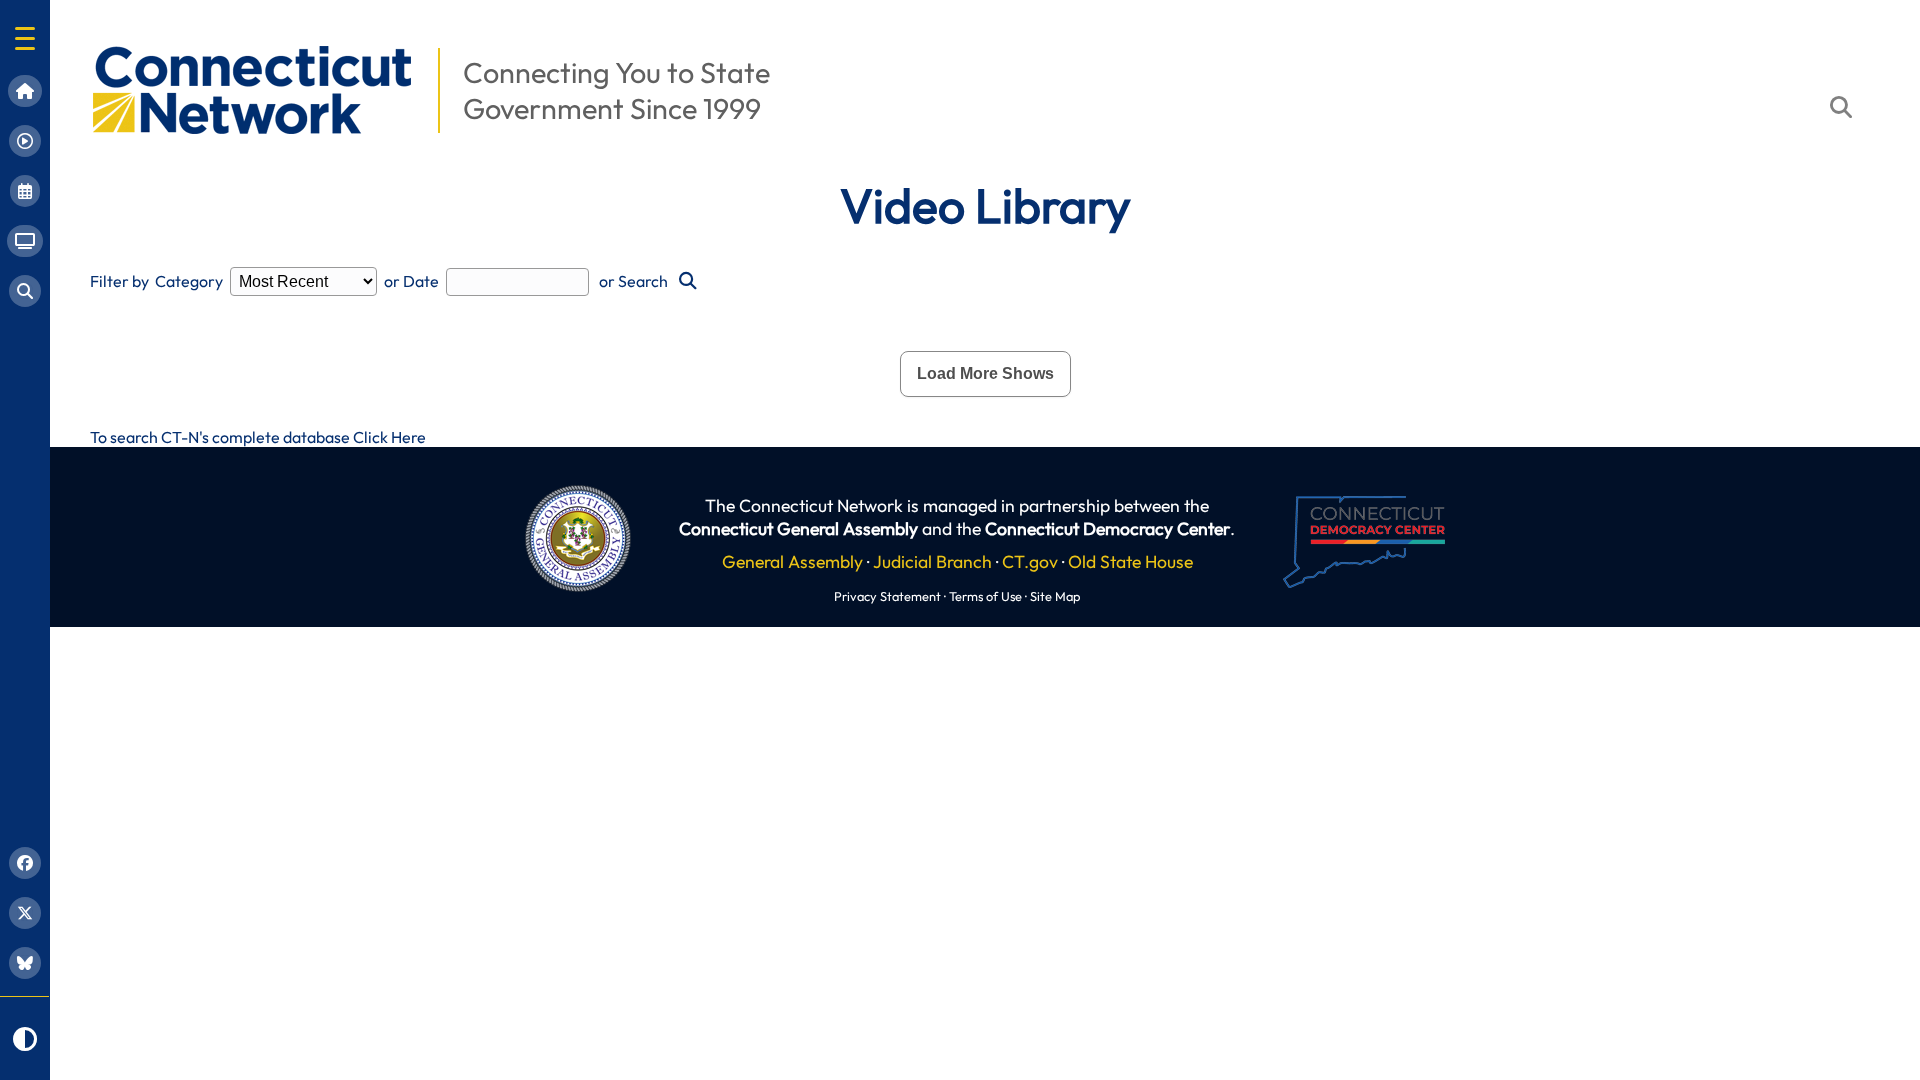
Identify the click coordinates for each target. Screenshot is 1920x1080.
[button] (25, 38)
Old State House (1130, 561)
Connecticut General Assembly (798, 528)
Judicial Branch (932, 561)
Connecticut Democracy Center (1107, 528)
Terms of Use (985, 596)
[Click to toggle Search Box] (1841, 107)
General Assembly (792, 561)
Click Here (389, 437)
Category (189, 281)
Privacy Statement (887, 596)
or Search (633, 281)
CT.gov (1030, 561)
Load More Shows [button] (985, 373)
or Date (411, 281)
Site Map (1055, 596)
